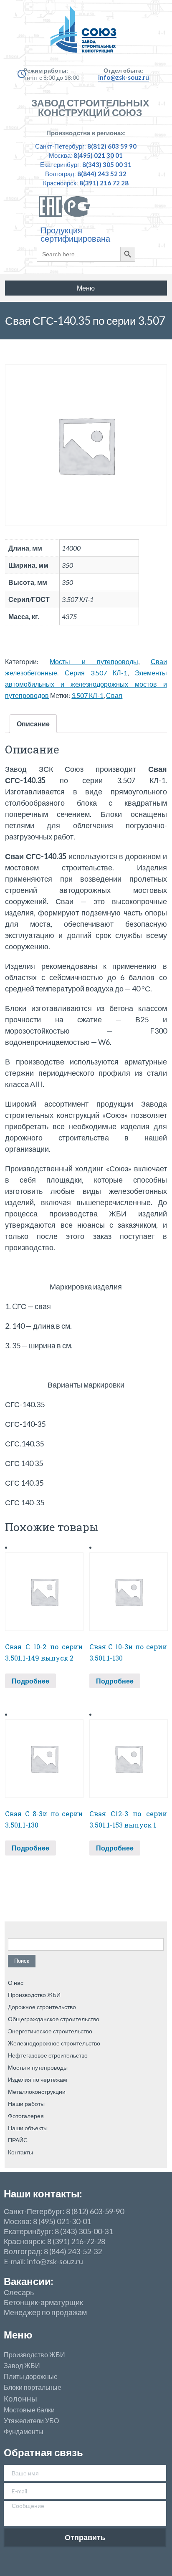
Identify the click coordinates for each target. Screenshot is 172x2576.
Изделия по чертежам (38, 2079)
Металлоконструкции (37, 2092)
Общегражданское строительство (54, 2019)
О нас (16, 1983)
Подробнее (30, 1681)
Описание (33, 724)
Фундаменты (24, 2432)
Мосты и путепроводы (94, 661)
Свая (114, 695)
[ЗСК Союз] (86, 33)
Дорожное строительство (42, 2007)
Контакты (20, 2152)
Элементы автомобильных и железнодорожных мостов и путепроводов (86, 684)
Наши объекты (28, 2128)
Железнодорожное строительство (54, 2043)
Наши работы (26, 2104)
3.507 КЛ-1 (87, 695)
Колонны (20, 2399)
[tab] (33, 724)
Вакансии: (28, 2281)
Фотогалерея (26, 2116)
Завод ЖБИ (22, 2366)
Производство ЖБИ (34, 1995)
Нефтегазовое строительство (48, 2055)
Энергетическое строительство (50, 2031)
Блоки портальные (33, 2387)
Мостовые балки (29, 2410)
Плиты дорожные (31, 2376)
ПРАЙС (18, 2140)
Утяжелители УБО (31, 2421)
